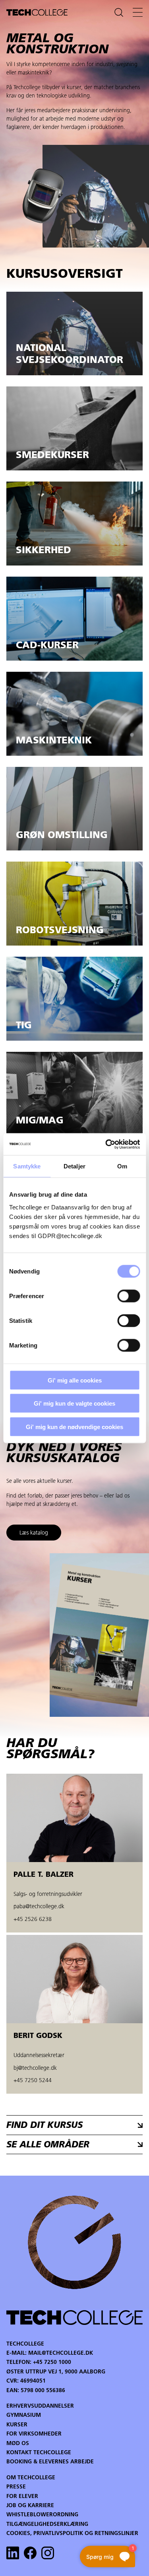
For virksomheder (34, 2434)
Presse (16, 2487)
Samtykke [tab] (27, 1166)
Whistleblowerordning (42, 2515)
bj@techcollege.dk (35, 2068)
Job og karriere (30, 2506)
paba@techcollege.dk (39, 1907)
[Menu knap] (138, 12)
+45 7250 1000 (52, 2362)
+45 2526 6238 (33, 1920)
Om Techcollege (31, 2478)
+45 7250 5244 (33, 2081)
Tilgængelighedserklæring (47, 2524)
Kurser (17, 2425)
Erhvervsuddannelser (40, 2406)
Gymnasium (24, 2415)
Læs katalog (34, 1533)
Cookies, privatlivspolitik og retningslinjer (72, 2534)
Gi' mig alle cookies (75, 1380)
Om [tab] (122, 1166)
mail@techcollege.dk (61, 2353)
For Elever (22, 2497)
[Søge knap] (119, 12)
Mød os (18, 2444)
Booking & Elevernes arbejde (50, 2462)
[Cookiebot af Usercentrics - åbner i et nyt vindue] (106, 1144)
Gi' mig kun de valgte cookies (74, 1403)
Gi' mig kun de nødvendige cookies (74, 1426)
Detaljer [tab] (74, 1166)
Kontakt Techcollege (39, 2453)
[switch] (129, 1296)
